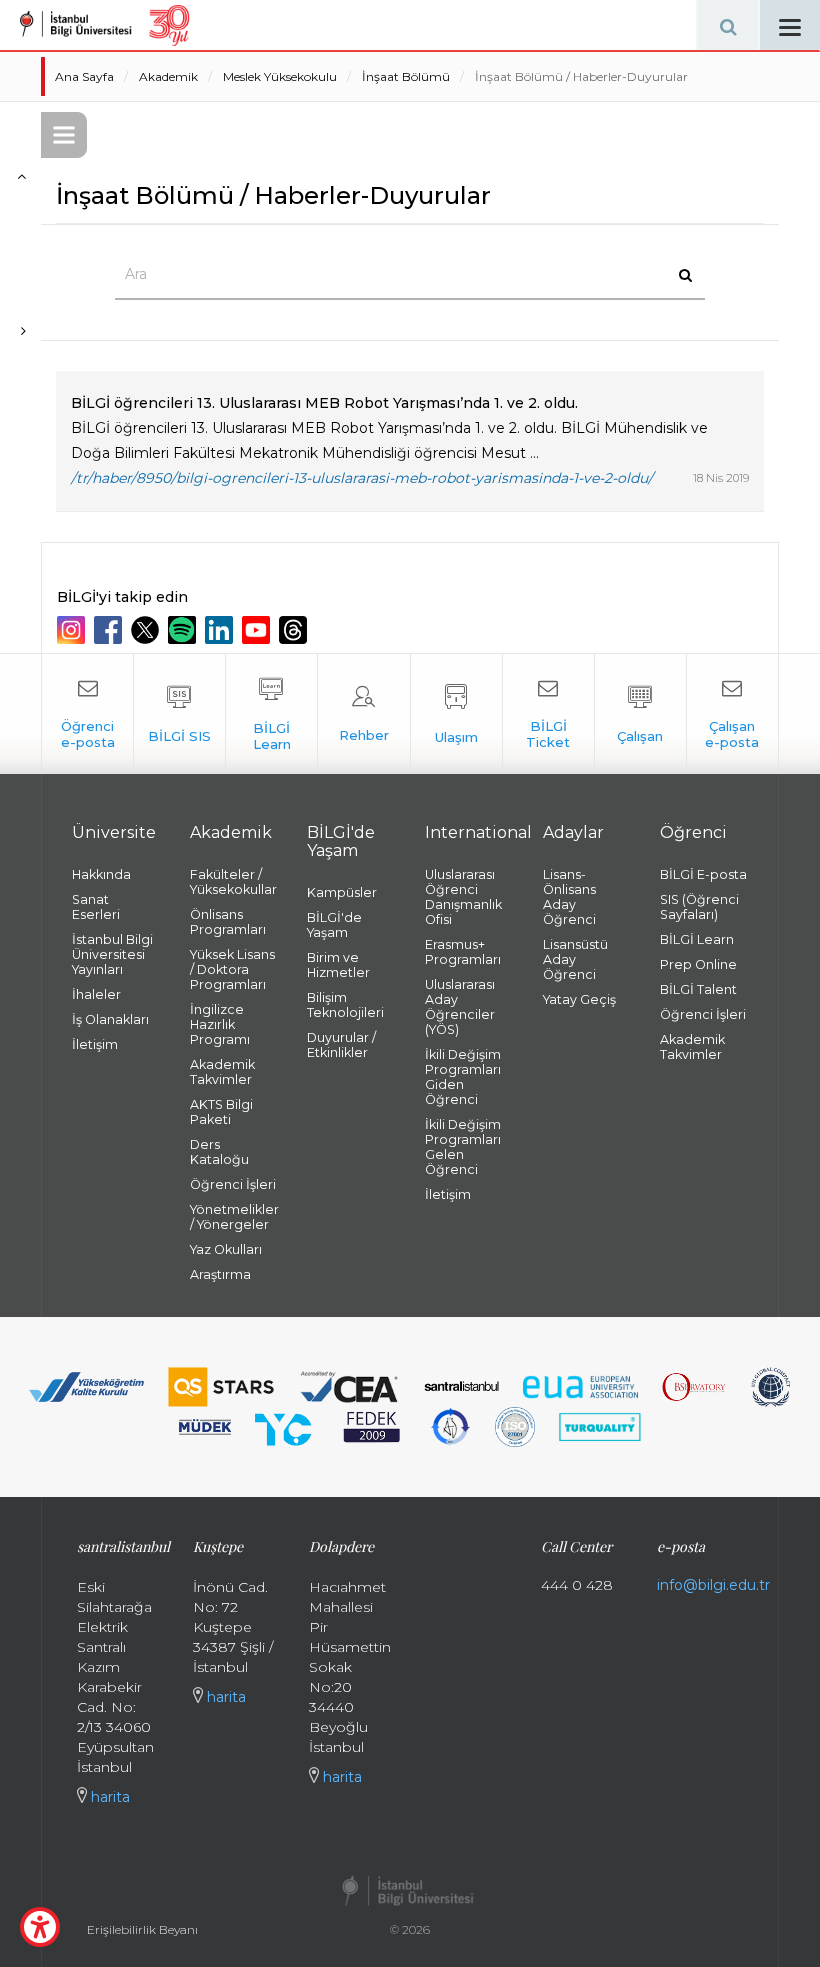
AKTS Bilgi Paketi (221, 1112)
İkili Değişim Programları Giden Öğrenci (463, 1077)
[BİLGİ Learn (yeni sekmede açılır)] (271, 714)
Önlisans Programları (228, 922)
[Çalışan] (640, 714)
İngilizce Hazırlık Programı (220, 1024)
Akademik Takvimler (222, 1072)
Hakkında (101, 874)
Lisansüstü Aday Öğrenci (575, 959)
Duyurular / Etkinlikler (341, 1045)
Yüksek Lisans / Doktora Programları (232, 969)
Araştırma (220, 1274)
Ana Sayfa (84, 76)
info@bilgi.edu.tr (713, 1585)
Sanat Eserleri (96, 907)
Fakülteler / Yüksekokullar (233, 882)
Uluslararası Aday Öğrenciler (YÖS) (460, 1007)
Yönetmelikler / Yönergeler (234, 1217)
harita (108, 1797)
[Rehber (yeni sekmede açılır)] (363, 714)
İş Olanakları (110, 1019)
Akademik (168, 76)
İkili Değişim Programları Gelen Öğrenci (463, 1147)
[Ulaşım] (456, 714)
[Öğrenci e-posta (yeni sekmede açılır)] (87, 714)
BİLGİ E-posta (703, 874)
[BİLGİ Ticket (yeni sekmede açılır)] (548, 714)
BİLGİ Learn (697, 939)
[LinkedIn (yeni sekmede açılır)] (221, 630)
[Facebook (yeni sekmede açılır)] (110, 630)
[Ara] (728, 25)
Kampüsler (342, 892)
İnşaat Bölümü (406, 76)
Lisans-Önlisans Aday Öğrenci (569, 897)
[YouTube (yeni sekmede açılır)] (258, 630)
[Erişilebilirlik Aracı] (40, 1927)
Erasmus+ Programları (463, 952)
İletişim (95, 1044)
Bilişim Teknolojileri (345, 1005)
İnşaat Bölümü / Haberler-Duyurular (581, 76)
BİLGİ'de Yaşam (334, 925)
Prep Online (698, 964)
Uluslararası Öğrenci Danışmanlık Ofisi (463, 897)
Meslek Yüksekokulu (280, 76)
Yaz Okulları (226, 1249)
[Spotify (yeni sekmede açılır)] (184, 630)
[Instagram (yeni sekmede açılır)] (73, 630)
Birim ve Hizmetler (338, 965)
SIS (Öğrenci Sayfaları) (699, 907)
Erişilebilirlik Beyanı (142, 1929)
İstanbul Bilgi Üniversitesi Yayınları (112, 954)
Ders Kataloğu (219, 1152)
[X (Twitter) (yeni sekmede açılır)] (147, 630)
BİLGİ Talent (698, 989)
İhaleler (96, 994)
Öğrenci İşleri (233, 1184)
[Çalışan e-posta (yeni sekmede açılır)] (732, 714)
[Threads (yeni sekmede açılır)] (295, 630)
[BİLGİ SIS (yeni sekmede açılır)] (179, 714)
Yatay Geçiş (579, 999)
